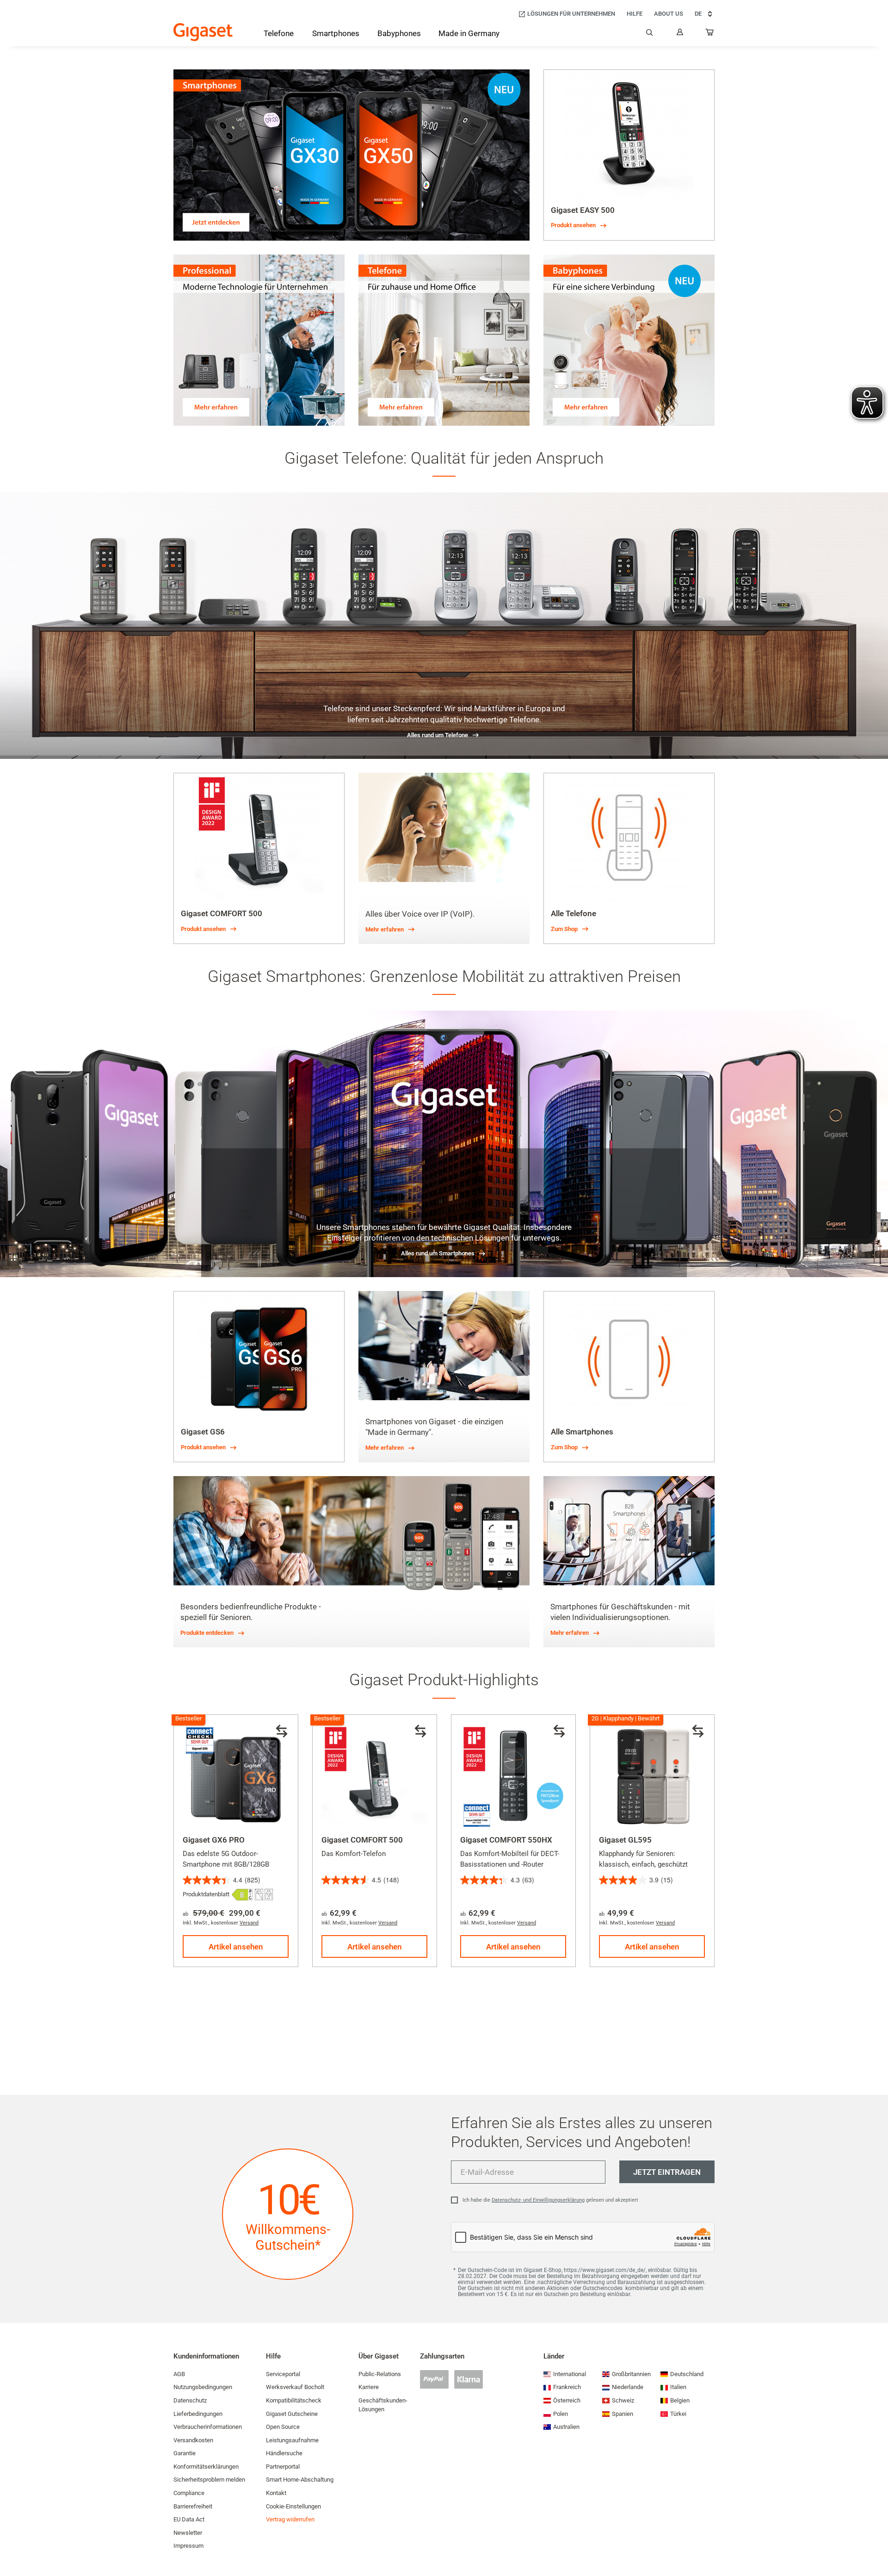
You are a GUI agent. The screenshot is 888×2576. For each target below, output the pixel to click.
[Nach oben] (876, 2541)
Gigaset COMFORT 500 (362, 1840)
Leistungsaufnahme (292, 2440)
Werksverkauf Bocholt (295, 2387)
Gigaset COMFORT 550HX (506, 1840)
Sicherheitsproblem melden (209, 2480)
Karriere (369, 2387)
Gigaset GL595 (625, 1840)
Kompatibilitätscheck (294, 2400)
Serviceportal (283, 2374)
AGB (179, 2374)
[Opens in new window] (242, 1895)
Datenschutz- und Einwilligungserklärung (538, 2200)
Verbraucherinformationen (208, 2427)
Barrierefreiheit (193, 2506)
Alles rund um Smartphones (438, 1253)
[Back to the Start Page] (203, 32)
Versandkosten (193, 2440)
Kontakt (276, 2493)
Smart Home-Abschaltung (300, 2480)
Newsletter (188, 2533)
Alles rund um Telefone (438, 735)
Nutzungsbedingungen (203, 2387)
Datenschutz (190, 2400)
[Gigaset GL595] (652, 1777)
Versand (249, 1923)
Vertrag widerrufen (290, 2519)
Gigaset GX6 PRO (214, 1840)
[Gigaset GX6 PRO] (236, 1777)
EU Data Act (189, 2519)
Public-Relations (380, 2374)
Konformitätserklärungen (206, 2467)
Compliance (189, 2493)
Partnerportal (283, 2467)
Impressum (188, 2546)
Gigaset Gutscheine (292, 2414)
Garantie (185, 2453)
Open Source (283, 2427)
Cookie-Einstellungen (293, 2506)
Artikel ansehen (236, 1947)
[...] (710, 34)
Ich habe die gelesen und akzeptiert (550, 2200)
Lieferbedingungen (198, 2414)
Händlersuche (284, 2453)
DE (698, 14)
